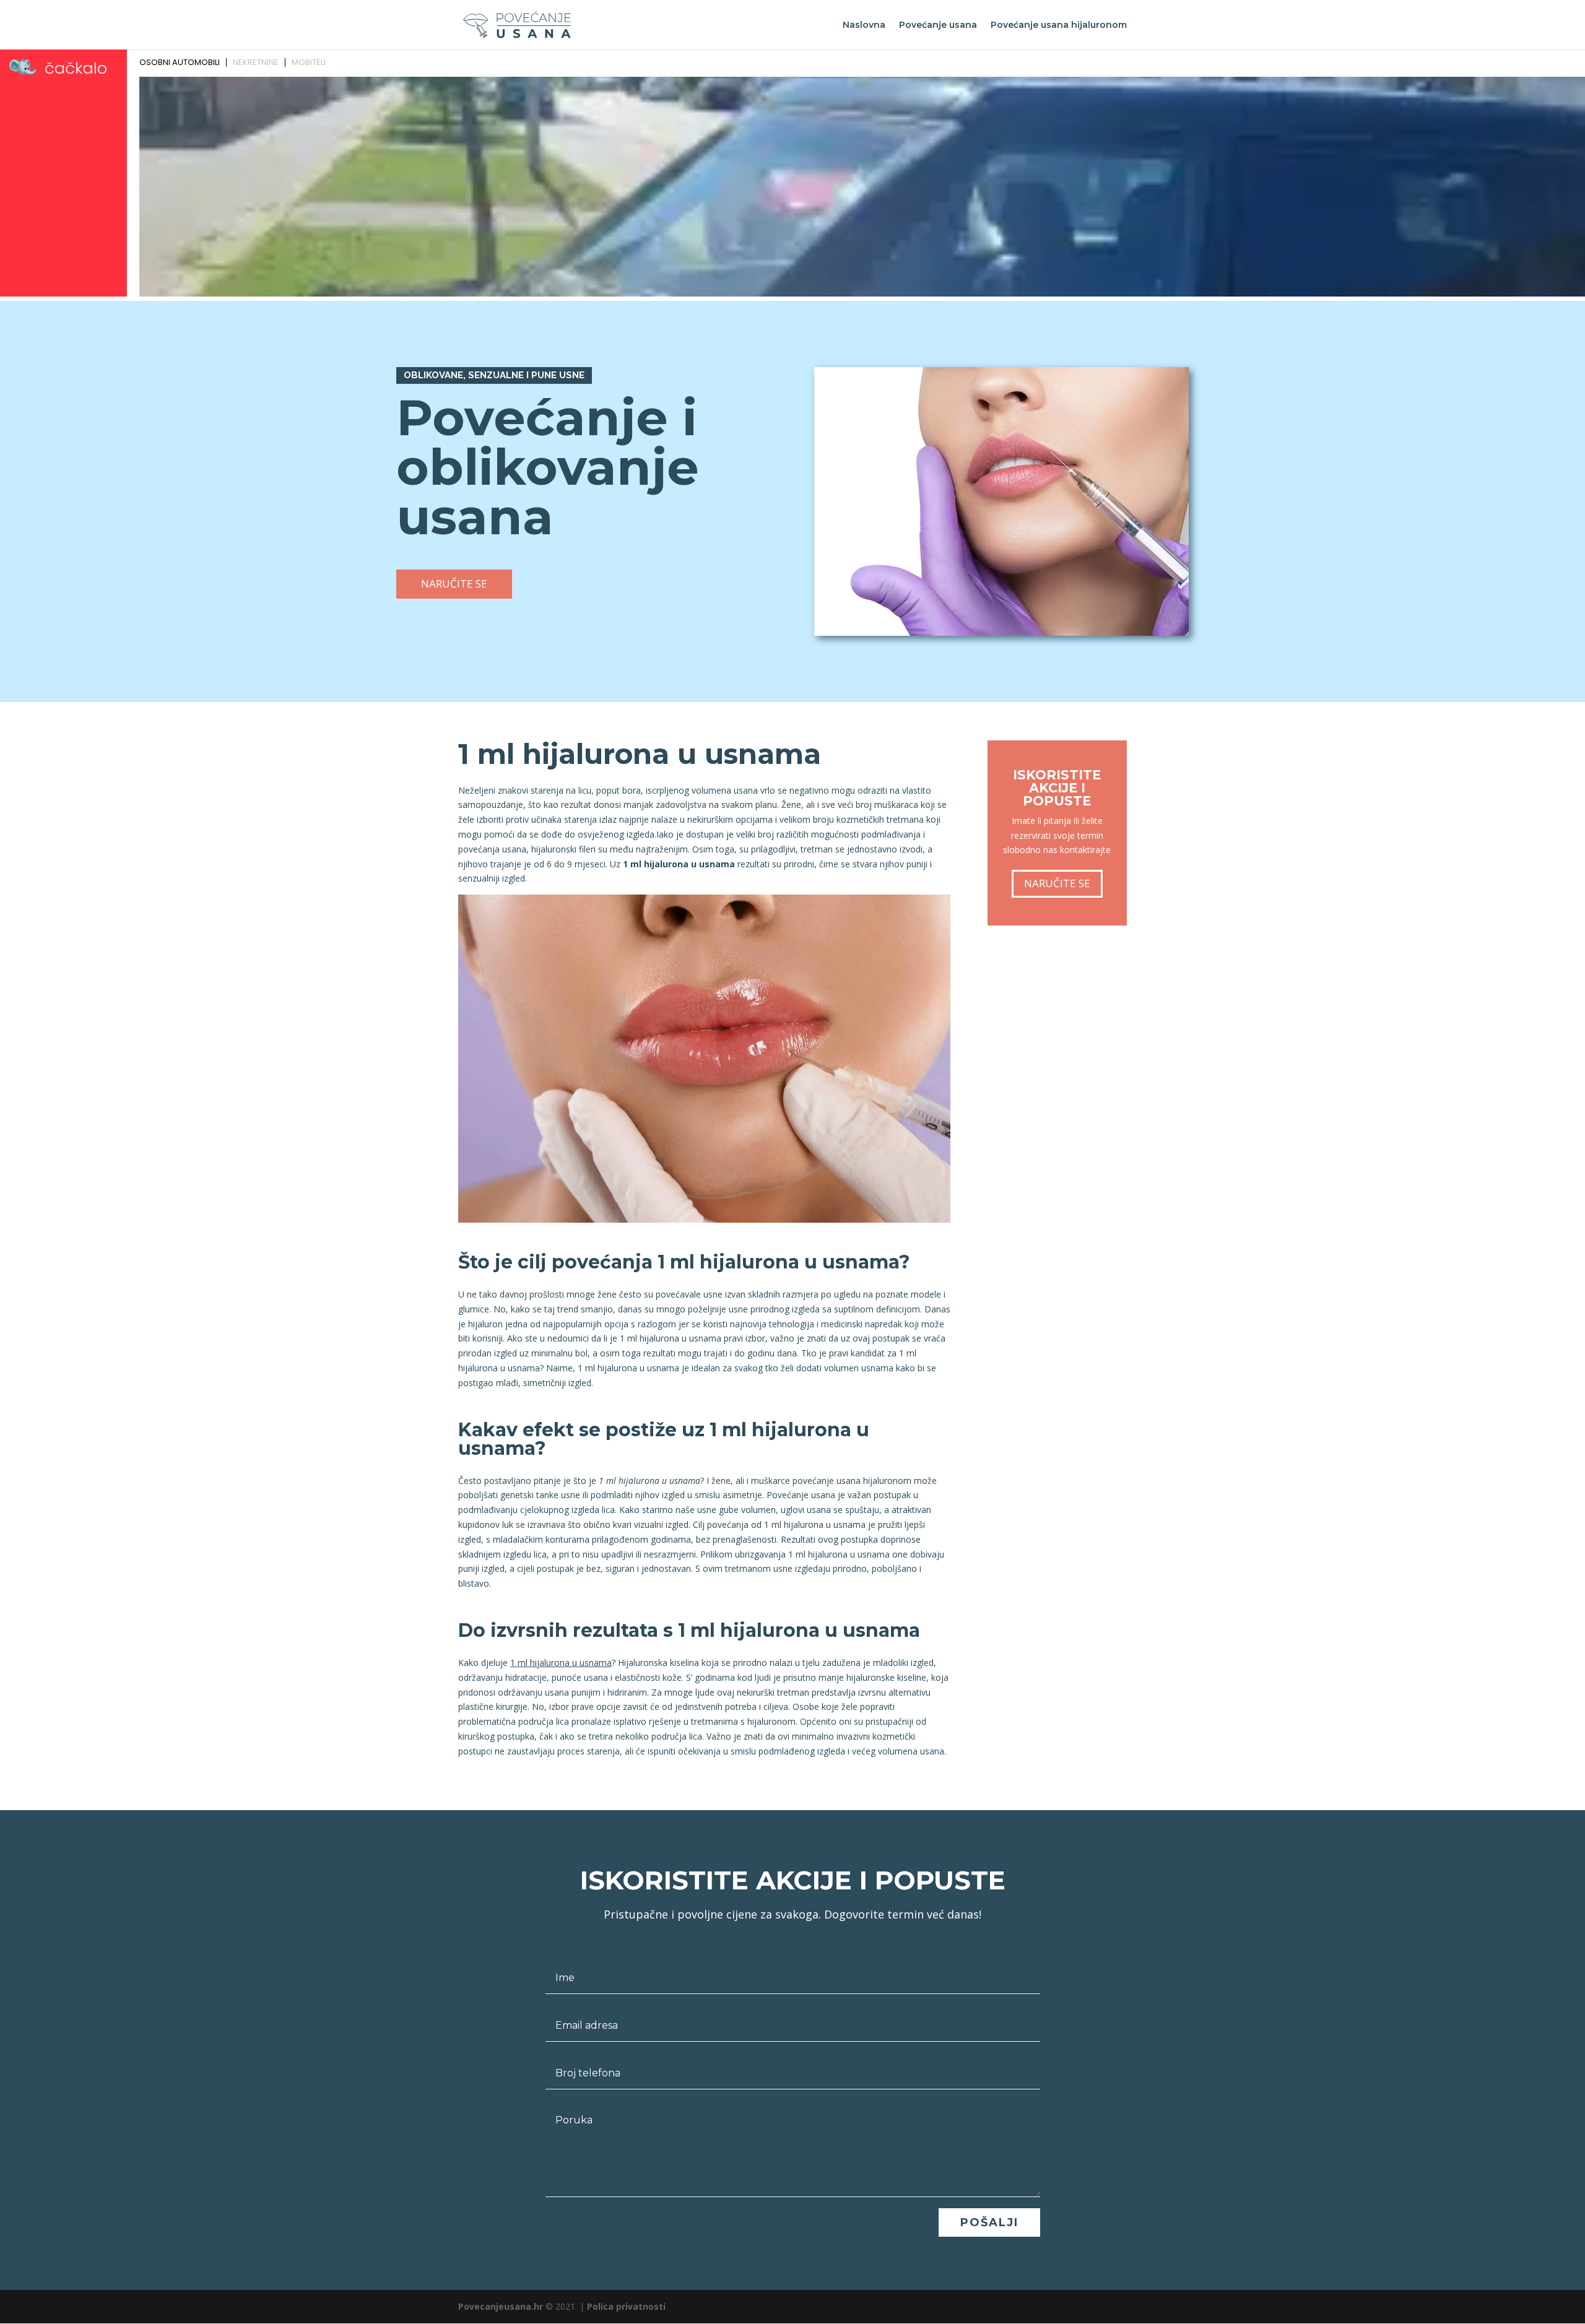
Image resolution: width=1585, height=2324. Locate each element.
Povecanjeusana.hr (501, 2306)
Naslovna (864, 25)
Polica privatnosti (626, 2306)
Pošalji (989, 2222)
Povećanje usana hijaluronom (1059, 25)
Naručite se (454, 583)
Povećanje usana (938, 25)
